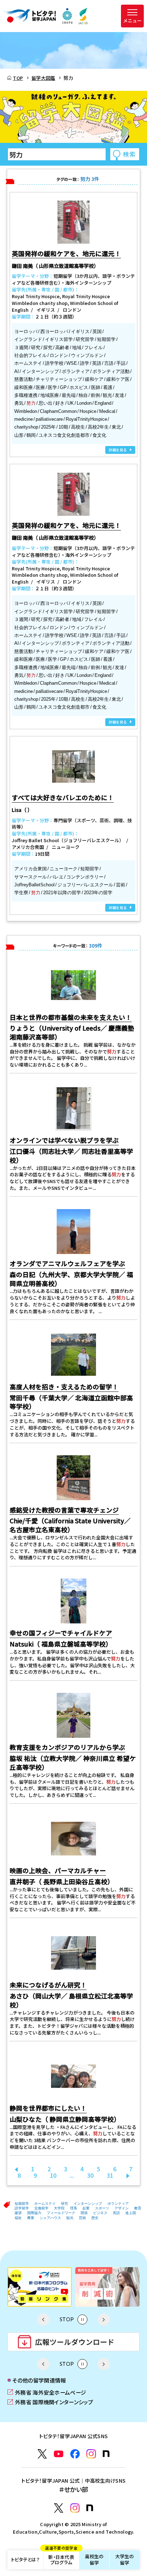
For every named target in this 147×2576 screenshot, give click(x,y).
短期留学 (22, 2204)
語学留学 (22, 2208)
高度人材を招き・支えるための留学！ (64, 1387)
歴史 (95, 2218)
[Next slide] (104, 2320)
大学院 (59, 2208)
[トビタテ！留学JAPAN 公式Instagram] (91, 2454)
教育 (138, 2208)
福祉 (18, 2218)
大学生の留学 (125, 2559)
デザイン (122, 2208)
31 (110, 2175)
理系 (73, 2208)
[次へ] (128, 2175)
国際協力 (34, 2213)
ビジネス (100, 2213)
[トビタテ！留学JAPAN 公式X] (42, 2454)
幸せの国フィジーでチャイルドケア (61, 1633)
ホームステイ (45, 2204)
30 (90, 2175)
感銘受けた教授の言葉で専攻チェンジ (64, 1510)
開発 (84, 2213)
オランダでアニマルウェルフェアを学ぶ (67, 1263)
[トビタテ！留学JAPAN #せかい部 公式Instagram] (75, 2508)
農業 (31, 2218)
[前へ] (16, 2169)
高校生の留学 (94, 2559)
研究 (65, 2204)
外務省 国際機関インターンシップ (50, 2402)
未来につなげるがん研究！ (48, 1985)
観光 (70, 2218)
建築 (18, 2213)
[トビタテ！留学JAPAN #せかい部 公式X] (59, 2508)
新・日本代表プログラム (61, 2558)
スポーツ (102, 2208)
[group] (40, 2287)
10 (53, 2175)
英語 (116, 2213)
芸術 (82, 2218)
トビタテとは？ (25, 2559)
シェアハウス (50, 2218)
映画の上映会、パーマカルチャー (58, 1870)
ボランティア (118, 2204)
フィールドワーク (61, 2213)
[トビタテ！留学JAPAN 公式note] (106, 2454)
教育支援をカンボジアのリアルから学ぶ (67, 1747)
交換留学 (41, 2208)
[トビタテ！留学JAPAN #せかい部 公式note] (90, 2508)
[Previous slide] (43, 2320)
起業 (86, 2208)
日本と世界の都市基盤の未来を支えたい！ (71, 1017)
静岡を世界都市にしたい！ (48, 2108)
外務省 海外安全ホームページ (47, 2392)
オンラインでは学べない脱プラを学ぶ (64, 1140)
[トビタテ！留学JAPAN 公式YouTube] (59, 2454)
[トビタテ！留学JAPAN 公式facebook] (75, 2454)
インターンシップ (88, 2204)
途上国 (131, 2213)
